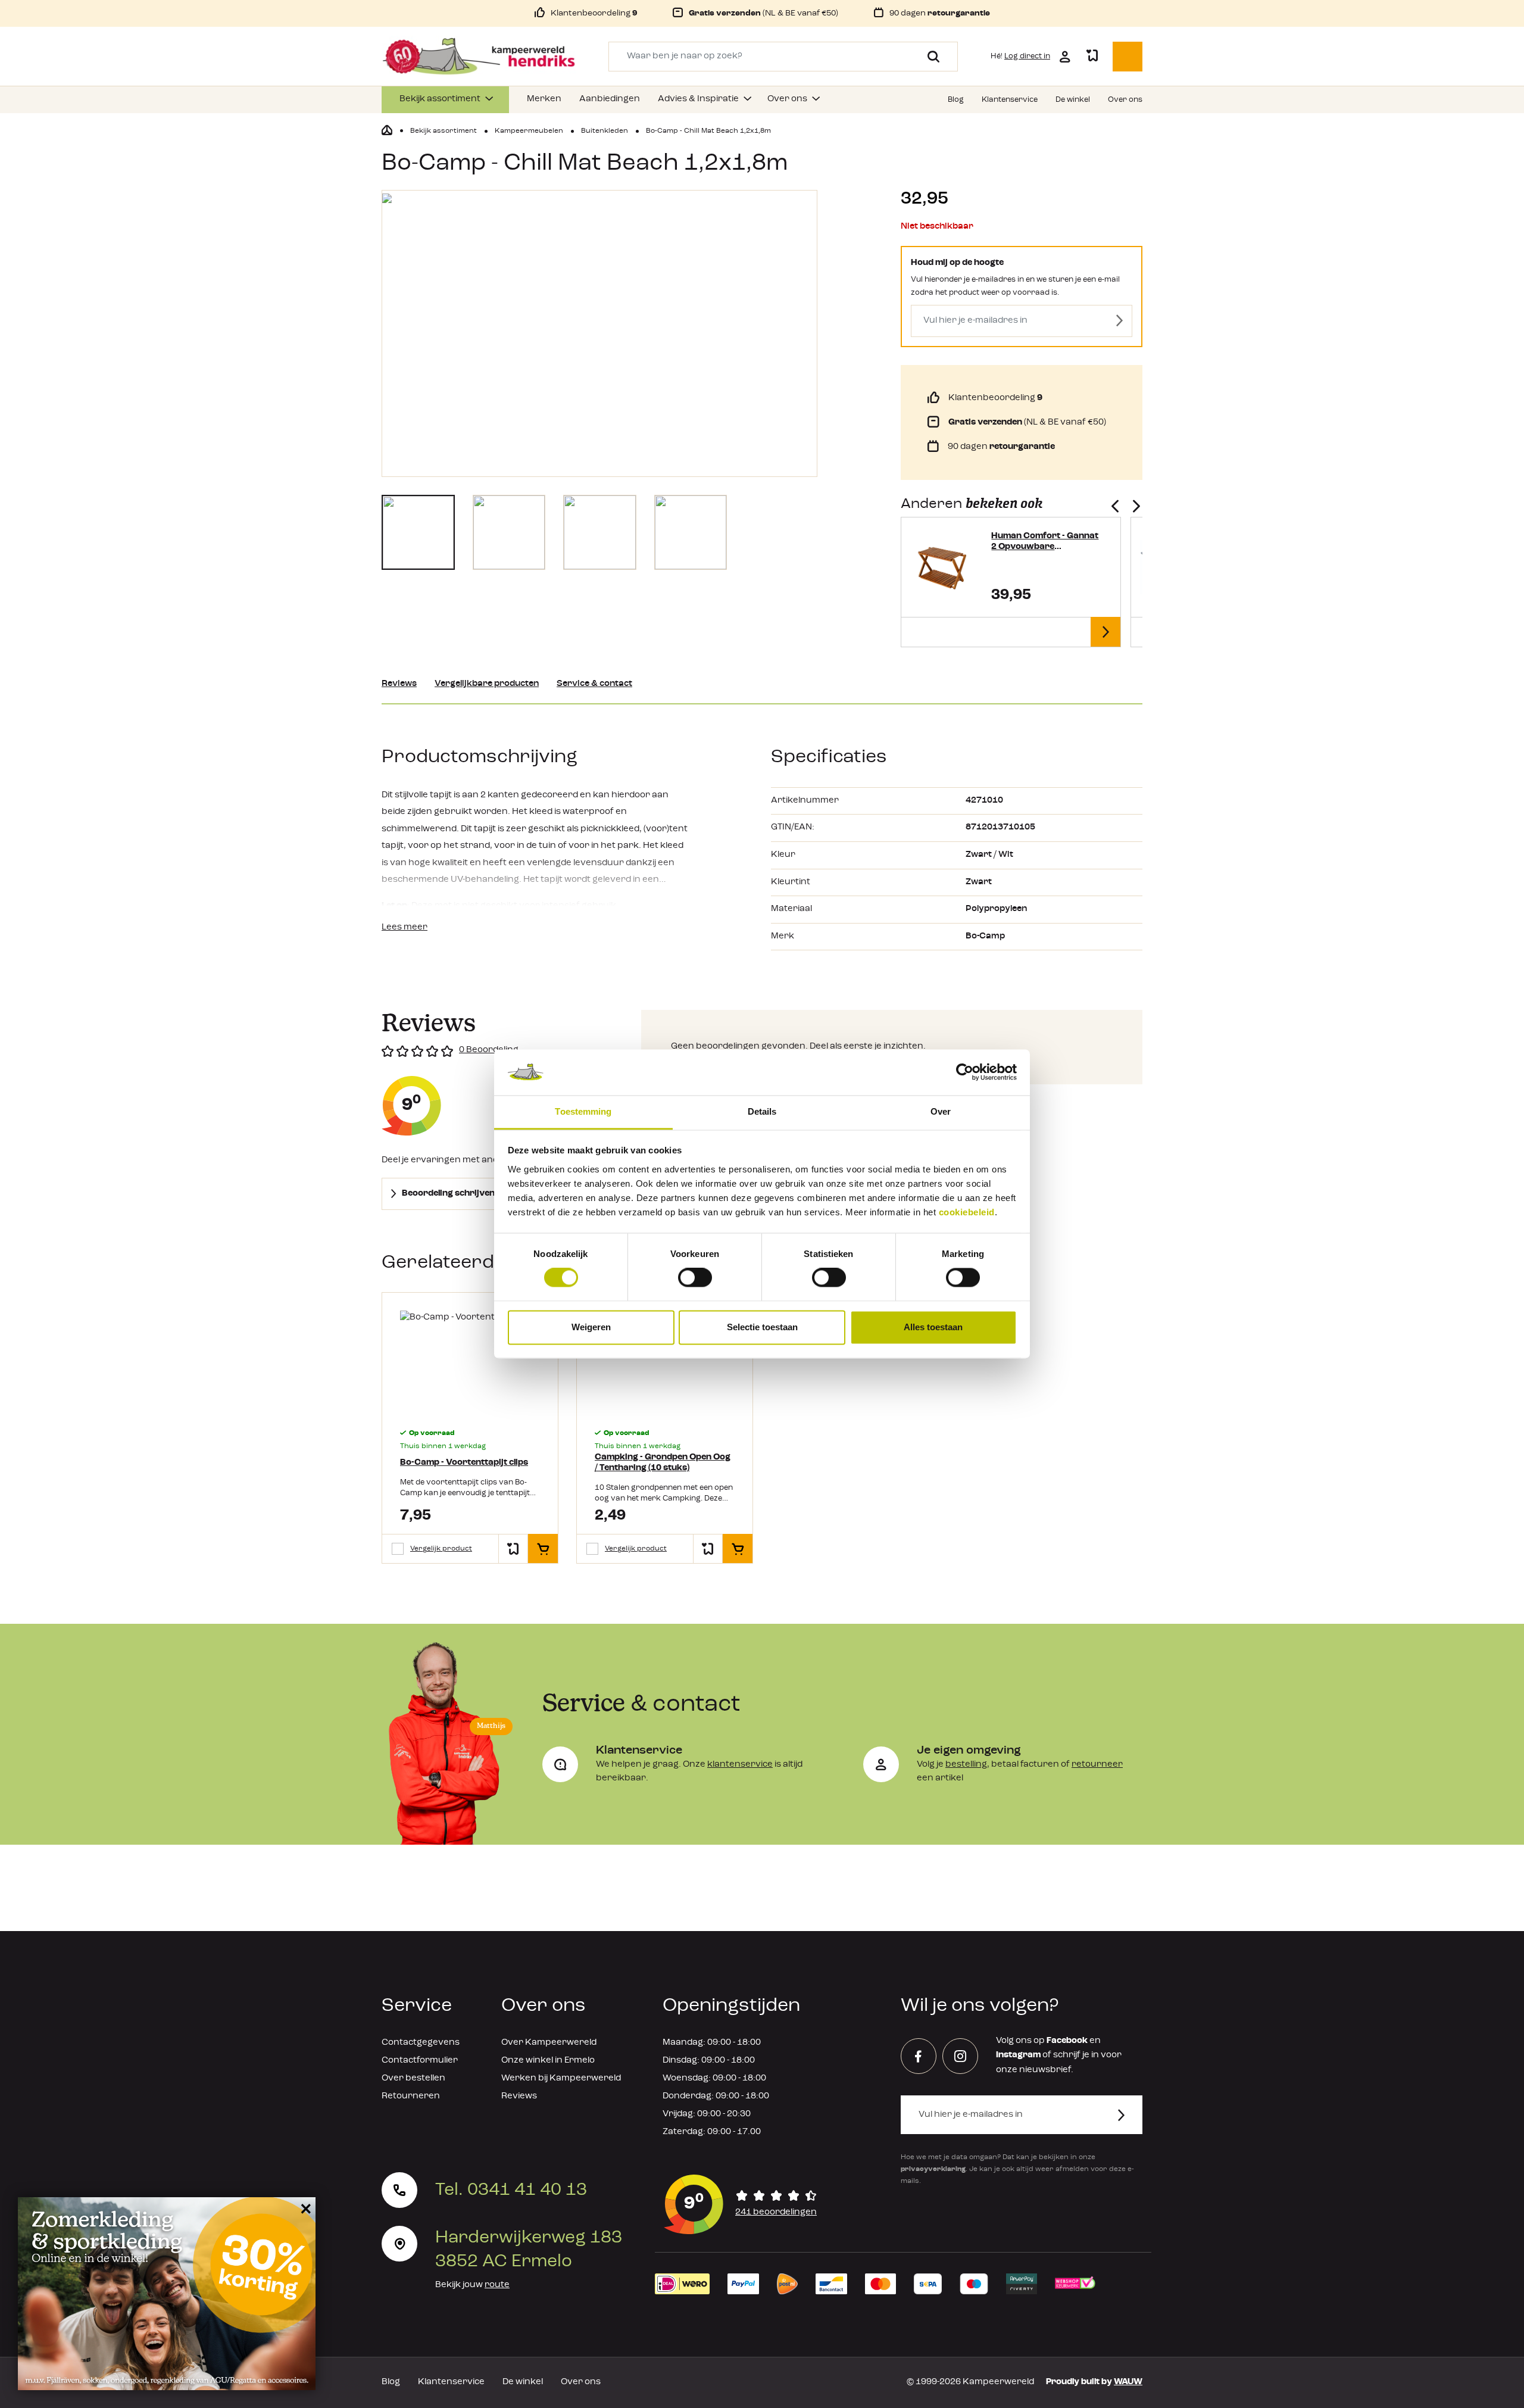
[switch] (695, 1278)
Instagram (1018, 2055)
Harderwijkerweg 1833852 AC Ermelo (529, 2250)
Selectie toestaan (762, 1327)
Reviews (399, 684)
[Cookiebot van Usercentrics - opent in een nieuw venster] (965, 1072)
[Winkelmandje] (1128, 57)
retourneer (1097, 1765)
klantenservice (740, 1765)
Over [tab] (941, 1111)
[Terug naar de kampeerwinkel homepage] (387, 130)
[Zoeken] (929, 57)
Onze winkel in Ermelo (548, 2061)
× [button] (304, 2208)
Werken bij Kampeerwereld (561, 2078)
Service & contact (594, 684)
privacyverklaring (933, 2169)
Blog (391, 2382)
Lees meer (405, 927)
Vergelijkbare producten (487, 684)
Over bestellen (413, 2078)
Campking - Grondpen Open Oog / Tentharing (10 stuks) (663, 1463)
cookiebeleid (967, 1212)
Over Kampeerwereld (549, 2043)
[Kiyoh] (741, 2204)
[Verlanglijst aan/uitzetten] (513, 1549)
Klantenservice (451, 2382)
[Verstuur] (1128, 2115)
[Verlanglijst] (1092, 57)
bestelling (966, 1765)
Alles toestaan (933, 1327)
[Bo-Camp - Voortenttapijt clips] (470, 1363)
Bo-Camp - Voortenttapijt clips (464, 1463)
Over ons (581, 2382)
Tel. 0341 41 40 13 (511, 2190)
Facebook (1067, 2041)
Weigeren (591, 1327)
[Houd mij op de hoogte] (1119, 321)
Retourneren (411, 2096)
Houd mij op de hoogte (957, 263)
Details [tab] (762, 1111)
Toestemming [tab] (583, 1111)
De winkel (523, 2382)
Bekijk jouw (472, 2285)
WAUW (1128, 2382)
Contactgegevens (421, 2043)
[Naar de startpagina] (479, 57)
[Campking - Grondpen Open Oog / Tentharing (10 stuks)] (665, 1363)
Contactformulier (420, 2061)
